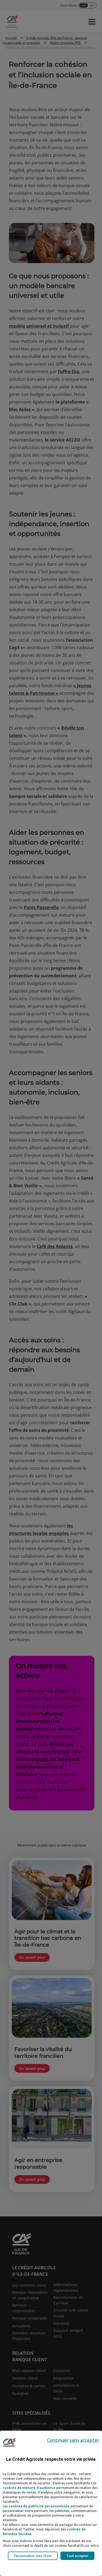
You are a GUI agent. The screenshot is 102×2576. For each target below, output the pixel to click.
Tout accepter (77, 2556)
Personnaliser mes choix (33, 2556)
